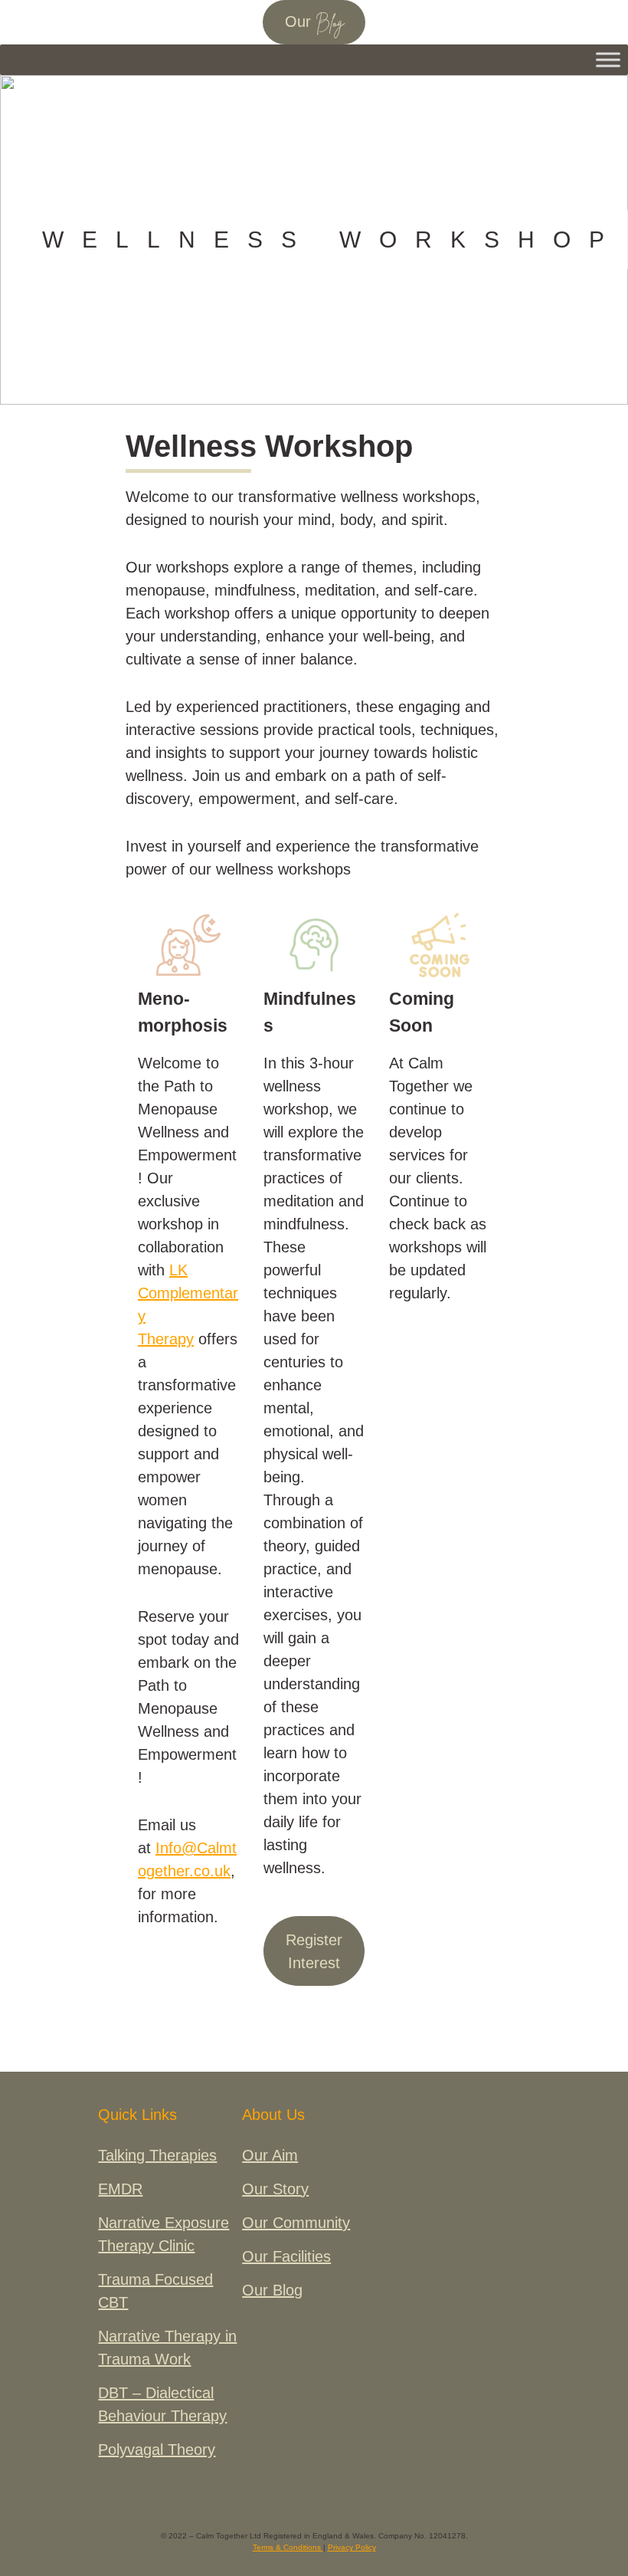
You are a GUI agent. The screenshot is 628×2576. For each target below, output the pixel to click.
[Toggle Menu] (608, 59)
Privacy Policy (352, 2547)
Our (314, 23)
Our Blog (272, 2290)
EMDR (120, 2189)
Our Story (275, 2189)
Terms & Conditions (288, 2547)
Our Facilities (286, 2256)
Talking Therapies (157, 2155)
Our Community (296, 2223)
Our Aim (270, 2155)
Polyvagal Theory (157, 2450)
